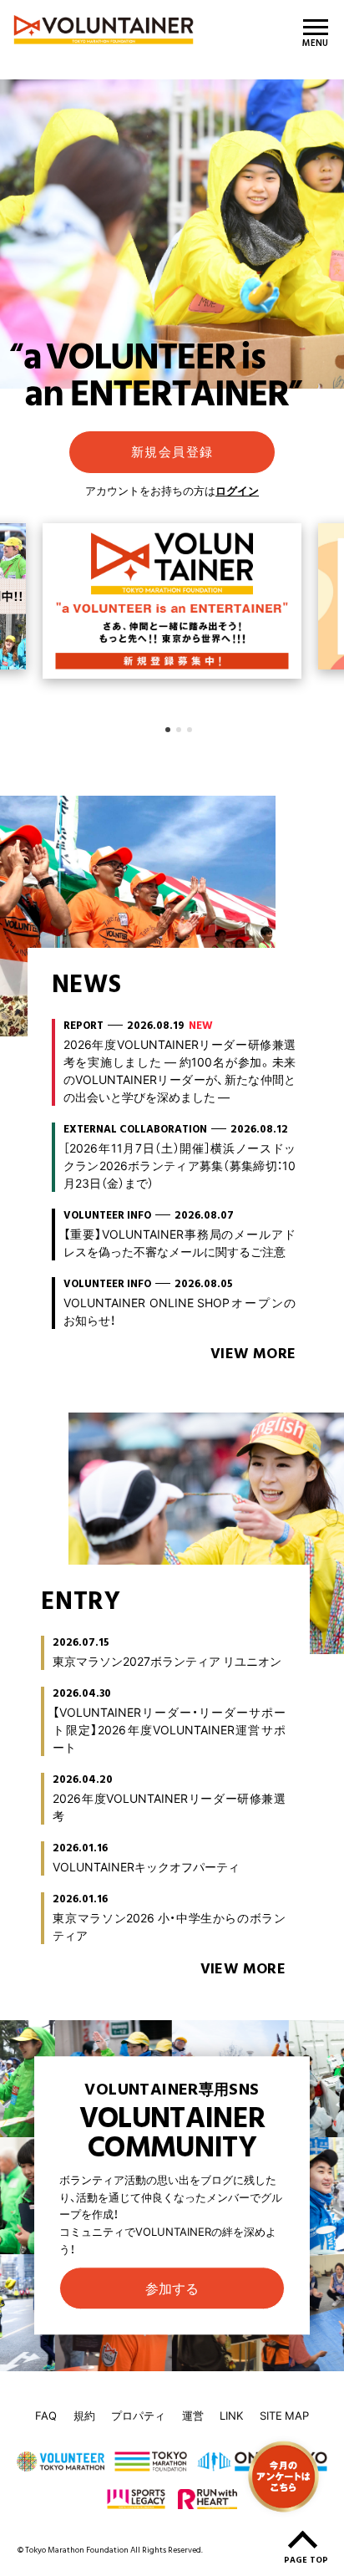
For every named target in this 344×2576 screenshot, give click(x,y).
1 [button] (168, 730)
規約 (84, 2415)
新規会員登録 (172, 451)
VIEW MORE (253, 1354)
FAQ (46, 2415)
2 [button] (179, 730)
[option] (172, 600)
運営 (193, 2415)
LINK (231, 2415)
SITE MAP (284, 2415)
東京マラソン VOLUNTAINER (116, 30)
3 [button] (190, 730)
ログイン (237, 490)
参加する (172, 2288)
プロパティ (138, 2415)
